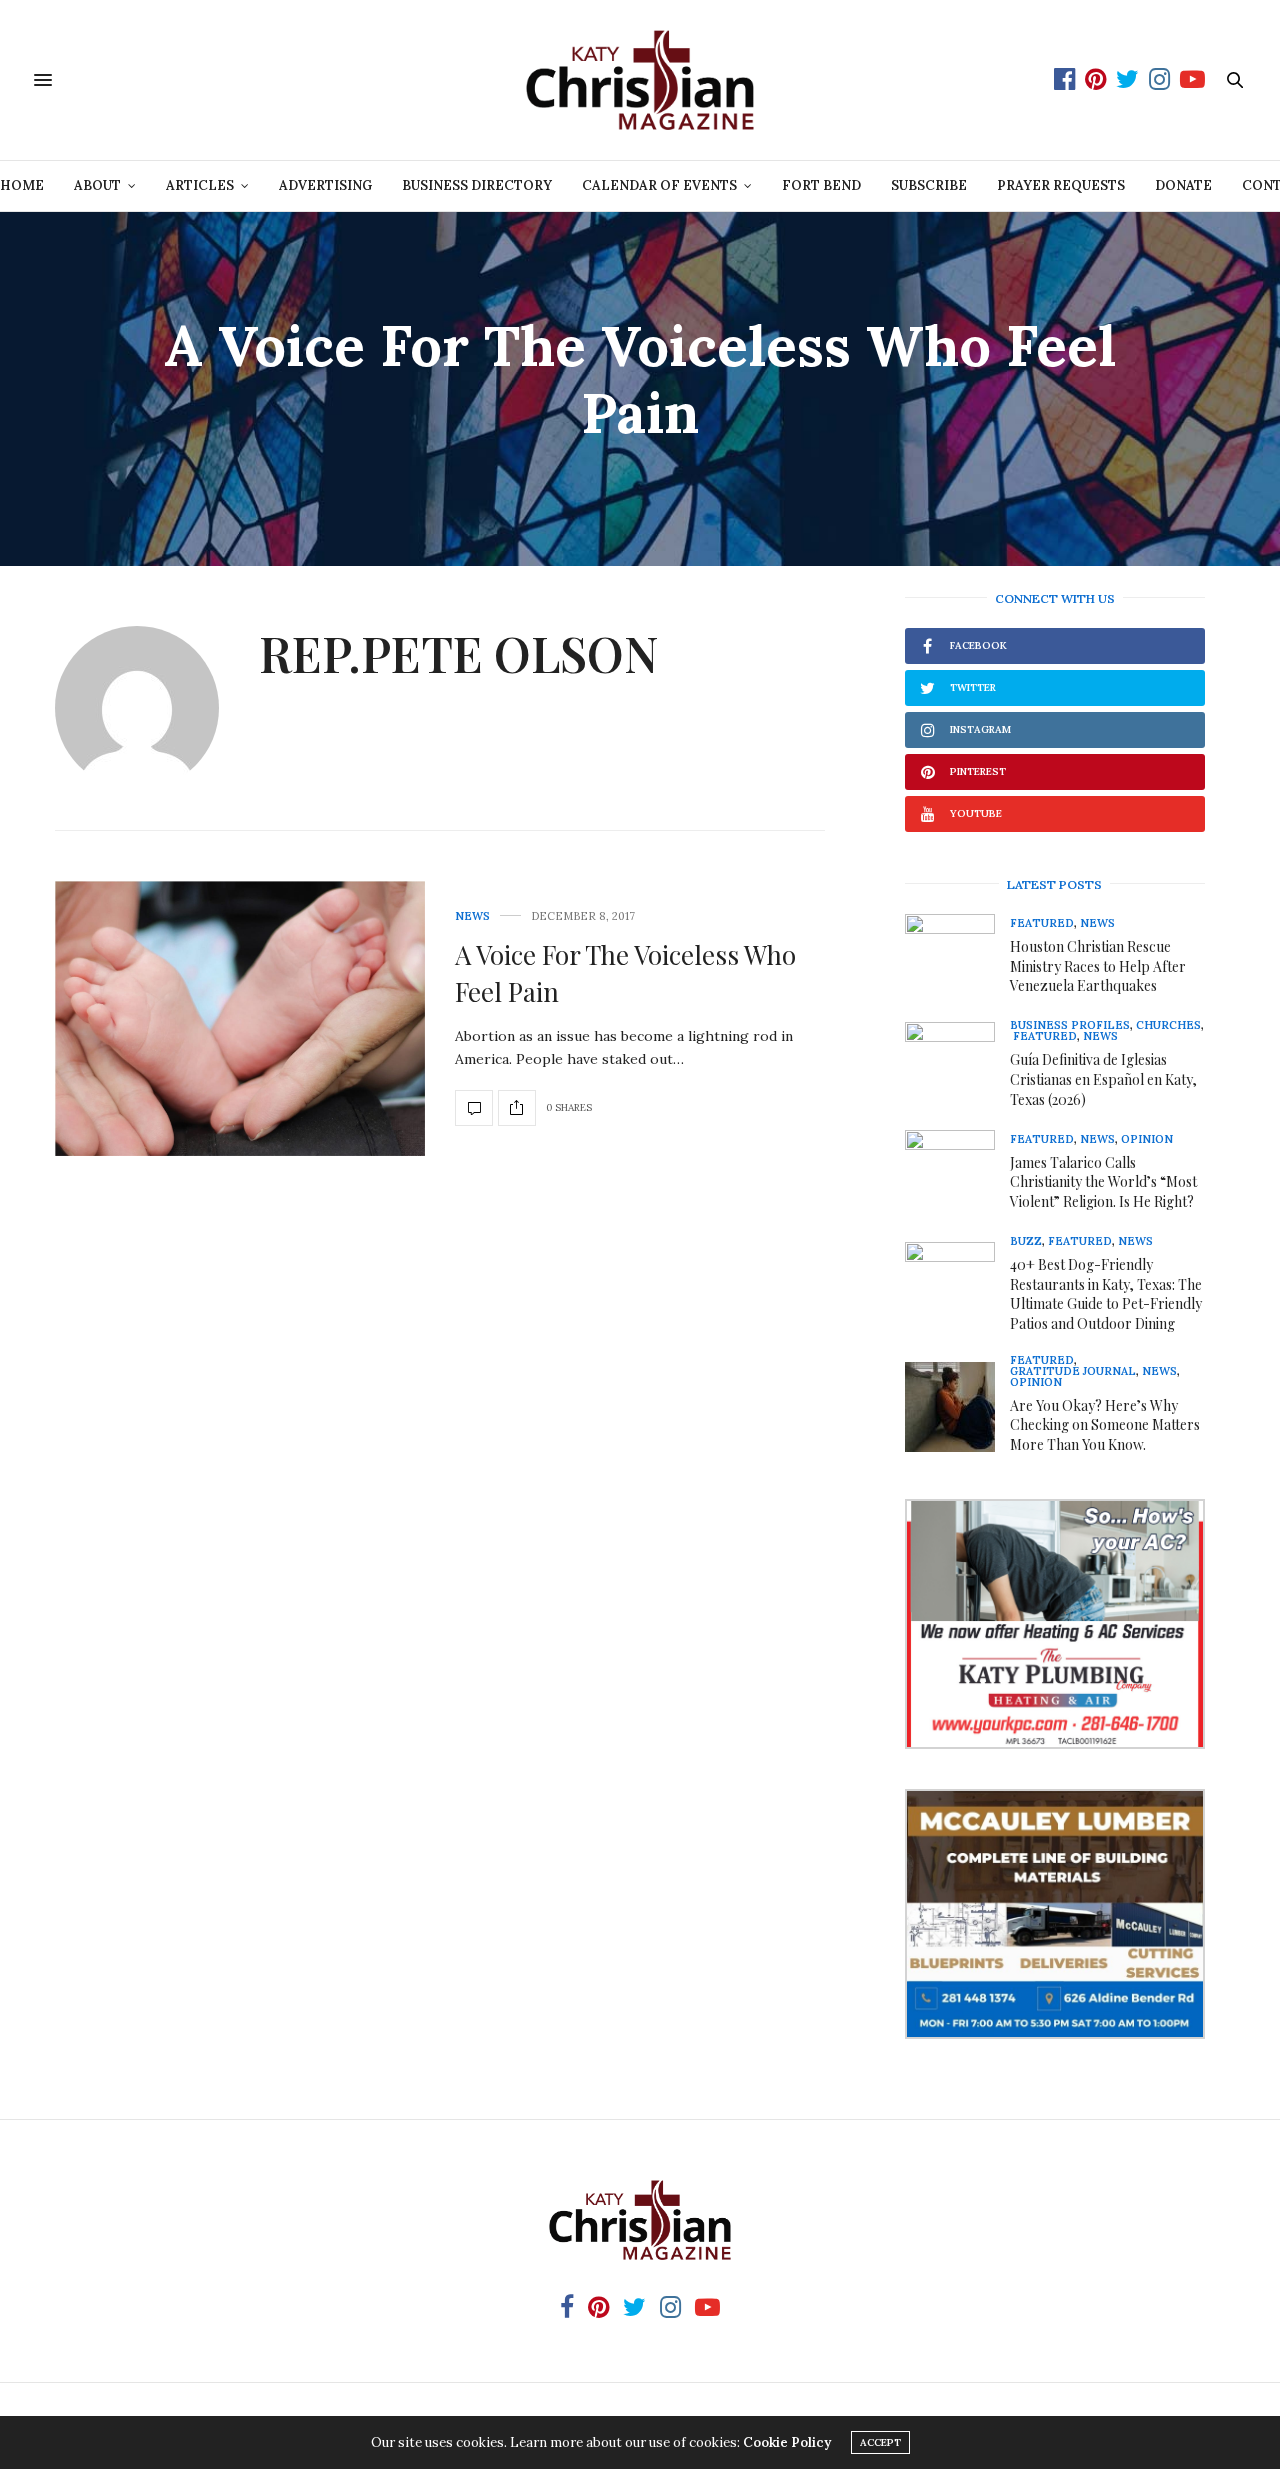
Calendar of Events (659, 185)
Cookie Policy (787, 2442)
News (472, 916)
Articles (200, 185)
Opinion (1147, 1139)
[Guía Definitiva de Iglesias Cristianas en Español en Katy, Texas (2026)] (957, 1067)
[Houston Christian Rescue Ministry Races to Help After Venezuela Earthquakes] (957, 959)
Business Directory (477, 185)
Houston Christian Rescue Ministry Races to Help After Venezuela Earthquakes (1098, 966)
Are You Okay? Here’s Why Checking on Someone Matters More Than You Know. (1105, 1425)
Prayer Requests (1061, 185)
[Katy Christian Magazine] (640, 80)
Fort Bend (821, 185)
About (97, 185)
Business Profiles (1070, 1025)
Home (22, 185)
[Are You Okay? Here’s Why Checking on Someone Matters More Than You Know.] (957, 1407)
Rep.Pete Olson (459, 653)
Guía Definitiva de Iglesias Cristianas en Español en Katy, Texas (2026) (1103, 1079)
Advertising (325, 185)
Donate (1183, 185)
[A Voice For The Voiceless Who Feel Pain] (240, 1018)
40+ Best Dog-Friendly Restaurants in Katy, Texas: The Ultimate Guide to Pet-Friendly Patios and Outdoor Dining (1106, 1294)
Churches (1168, 1025)
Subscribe (929, 185)
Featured (1042, 923)
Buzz (1026, 1241)
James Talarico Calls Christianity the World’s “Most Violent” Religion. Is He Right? (1103, 1182)
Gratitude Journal (1073, 1371)
